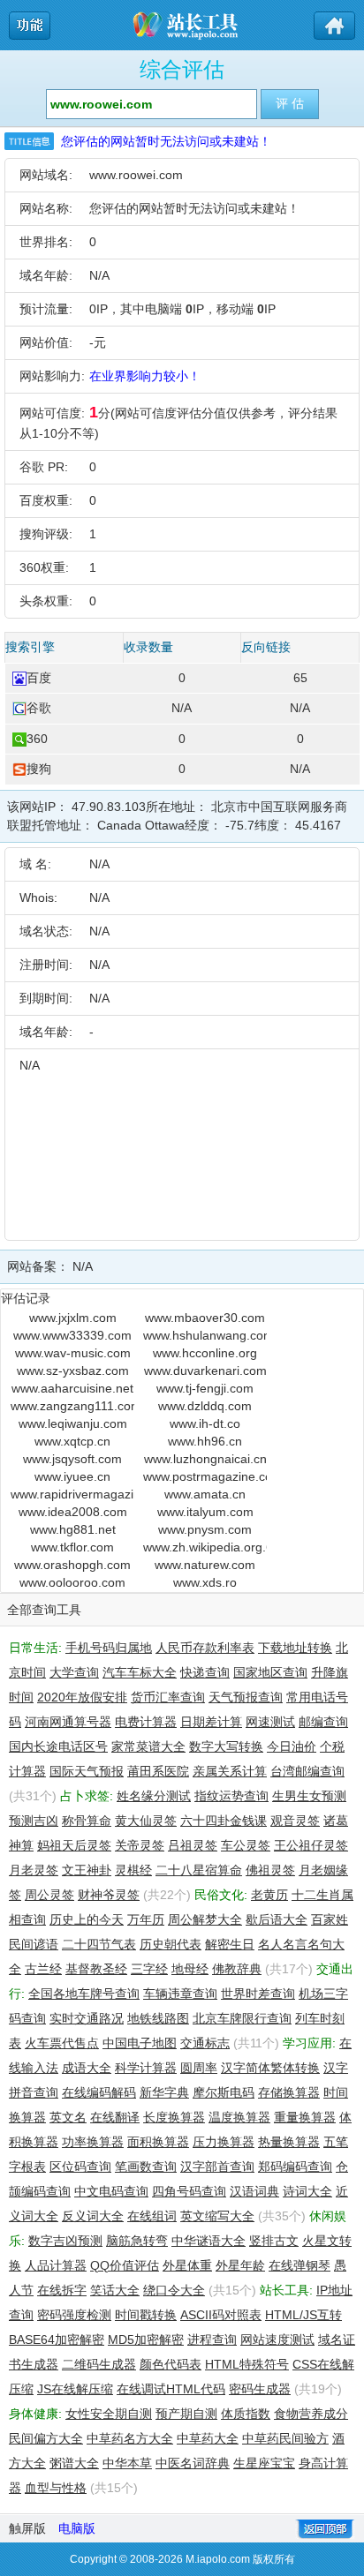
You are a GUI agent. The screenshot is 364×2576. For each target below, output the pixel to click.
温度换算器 (239, 2117)
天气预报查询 (246, 1697)
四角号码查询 (189, 2191)
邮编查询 (323, 1722)
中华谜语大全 (209, 2241)
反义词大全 (93, 2216)
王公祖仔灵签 (311, 1845)
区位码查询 (80, 2167)
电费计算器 (146, 1722)
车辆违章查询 (180, 1994)
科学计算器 (146, 2068)
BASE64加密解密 (57, 2339)
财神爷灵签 (109, 1895)
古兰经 (43, 1969)
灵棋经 (133, 1870)
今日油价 (292, 1746)
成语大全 (87, 2068)
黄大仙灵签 (146, 1821)
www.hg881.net (73, 1529)
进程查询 (212, 2339)
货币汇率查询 (168, 1697)
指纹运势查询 (231, 1796)
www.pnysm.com (205, 1529)
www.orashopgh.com (72, 1565)
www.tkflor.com (72, 1547)
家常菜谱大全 (148, 1746)
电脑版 (77, 2528)
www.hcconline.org (205, 1353)
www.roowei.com (136, 175)
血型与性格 (56, 2488)
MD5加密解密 (146, 2339)
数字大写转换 (226, 1746)
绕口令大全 (174, 2290)
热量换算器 (289, 2142)
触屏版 (27, 2528)
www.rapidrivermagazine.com (72, 1494)
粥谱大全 (74, 2463)
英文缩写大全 (217, 2216)
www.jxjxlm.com (73, 1318)
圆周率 (199, 2068)
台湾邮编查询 (307, 1771)
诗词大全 (307, 2191)
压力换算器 (224, 2142)
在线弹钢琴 (300, 2265)
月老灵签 (34, 1870)
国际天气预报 (87, 1771)
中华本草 (127, 2463)
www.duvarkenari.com (205, 1371)
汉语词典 (254, 2191)
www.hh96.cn (205, 1441)
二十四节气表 (99, 1944)
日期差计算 (211, 1722)
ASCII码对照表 (221, 2315)
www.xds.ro (205, 1582)
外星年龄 (240, 2265)
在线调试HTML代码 (171, 2389)
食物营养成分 (311, 2414)
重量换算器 (305, 2117)
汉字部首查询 (217, 2167)
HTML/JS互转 (303, 2315)
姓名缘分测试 (154, 1796)
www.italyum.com (205, 1512)
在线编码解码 (99, 2092)
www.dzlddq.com (205, 1406)
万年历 (146, 1919)
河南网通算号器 (68, 1722)
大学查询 (74, 1672)
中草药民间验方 (285, 2438)
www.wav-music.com (73, 1353)
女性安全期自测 (109, 2414)
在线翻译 (115, 2117)
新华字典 (164, 2092)
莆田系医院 (158, 1771)
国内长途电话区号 (58, 1746)
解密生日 (230, 1944)
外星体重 (187, 2265)
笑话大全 (115, 2290)
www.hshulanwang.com (205, 1335)
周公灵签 (49, 1895)
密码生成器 (260, 2389)
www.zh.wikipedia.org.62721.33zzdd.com (205, 1547)
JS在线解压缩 (75, 2389)
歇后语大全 (277, 1919)
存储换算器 (289, 2092)
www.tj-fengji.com (205, 1388)
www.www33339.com (72, 1335)
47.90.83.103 (109, 807)
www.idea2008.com (73, 1512)
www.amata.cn (205, 1494)
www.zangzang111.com (72, 1406)
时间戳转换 (146, 2315)
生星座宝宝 (264, 2463)
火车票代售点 (62, 2043)
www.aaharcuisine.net (72, 1388)
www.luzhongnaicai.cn (205, 1459)
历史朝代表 (171, 1944)
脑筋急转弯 (137, 2241)
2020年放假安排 (82, 1697)
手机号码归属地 (109, 1648)
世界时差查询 (258, 1994)
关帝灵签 (140, 1845)
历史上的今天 (87, 1919)
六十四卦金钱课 (224, 1821)
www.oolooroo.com (72, 1582)
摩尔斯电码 (224, 2092)
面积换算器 (158, 2142)
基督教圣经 (96, 1969)
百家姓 (330, 1919)
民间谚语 (34, 1944)
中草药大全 (208, 2438)
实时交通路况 (87, 2018)
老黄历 (269, 1895)
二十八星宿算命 (199, 1870)
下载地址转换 (295, 1648)
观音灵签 (295, 1821)
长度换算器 (174, 2117)
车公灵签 (246, 1845)
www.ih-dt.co (205, 1423)
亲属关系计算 (230, 1771)
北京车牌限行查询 (242, 2018)
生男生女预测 (309, 1796)
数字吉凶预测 (65, 2241)
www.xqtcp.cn (72, 1441)
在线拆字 (62, 2290)
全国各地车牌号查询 (84, 1994)
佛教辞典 (237, 1969)
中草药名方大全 (130, 2438)
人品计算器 (56, 2265)
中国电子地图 (140, 2043)
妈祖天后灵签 (74, 1845)
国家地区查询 (270, 1672)
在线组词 (152, 2216)
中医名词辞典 (193, 2463)
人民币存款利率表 (205, 1648)
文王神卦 (87, 1870)
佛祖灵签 (270, 1870)
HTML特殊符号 (247, 2364)
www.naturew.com (205, 1565)
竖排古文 (274, 2241)
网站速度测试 (277, 2339)
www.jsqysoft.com (72, 1459)
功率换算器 (93, 2142)
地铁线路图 (158, 2018)
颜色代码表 (171, 2364)
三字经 (149, 1969)
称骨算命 (87, 1821)
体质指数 (246, 2414)
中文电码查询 (111, 2191)
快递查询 (205, 1672)
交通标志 (205, 2043)
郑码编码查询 (295, 2167)
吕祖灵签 (193, 1845)
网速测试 (270, 1722)
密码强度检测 (74, 2315)
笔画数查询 (146, 2167)
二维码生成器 (99, 2364)
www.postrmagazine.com (205, 1476)
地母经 (190, 1969)
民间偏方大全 (46, 2438)
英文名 (68, 2117)
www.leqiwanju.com (73, 1423)
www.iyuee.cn (72, 1476)
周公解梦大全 (205, 1919)
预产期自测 (186, 2414)
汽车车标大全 (140, 1672)
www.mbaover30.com (205, 1318)
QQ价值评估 (125, 2265)
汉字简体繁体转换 (270, 2068)
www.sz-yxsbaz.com (73, 1371)
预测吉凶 (34, 1821)
